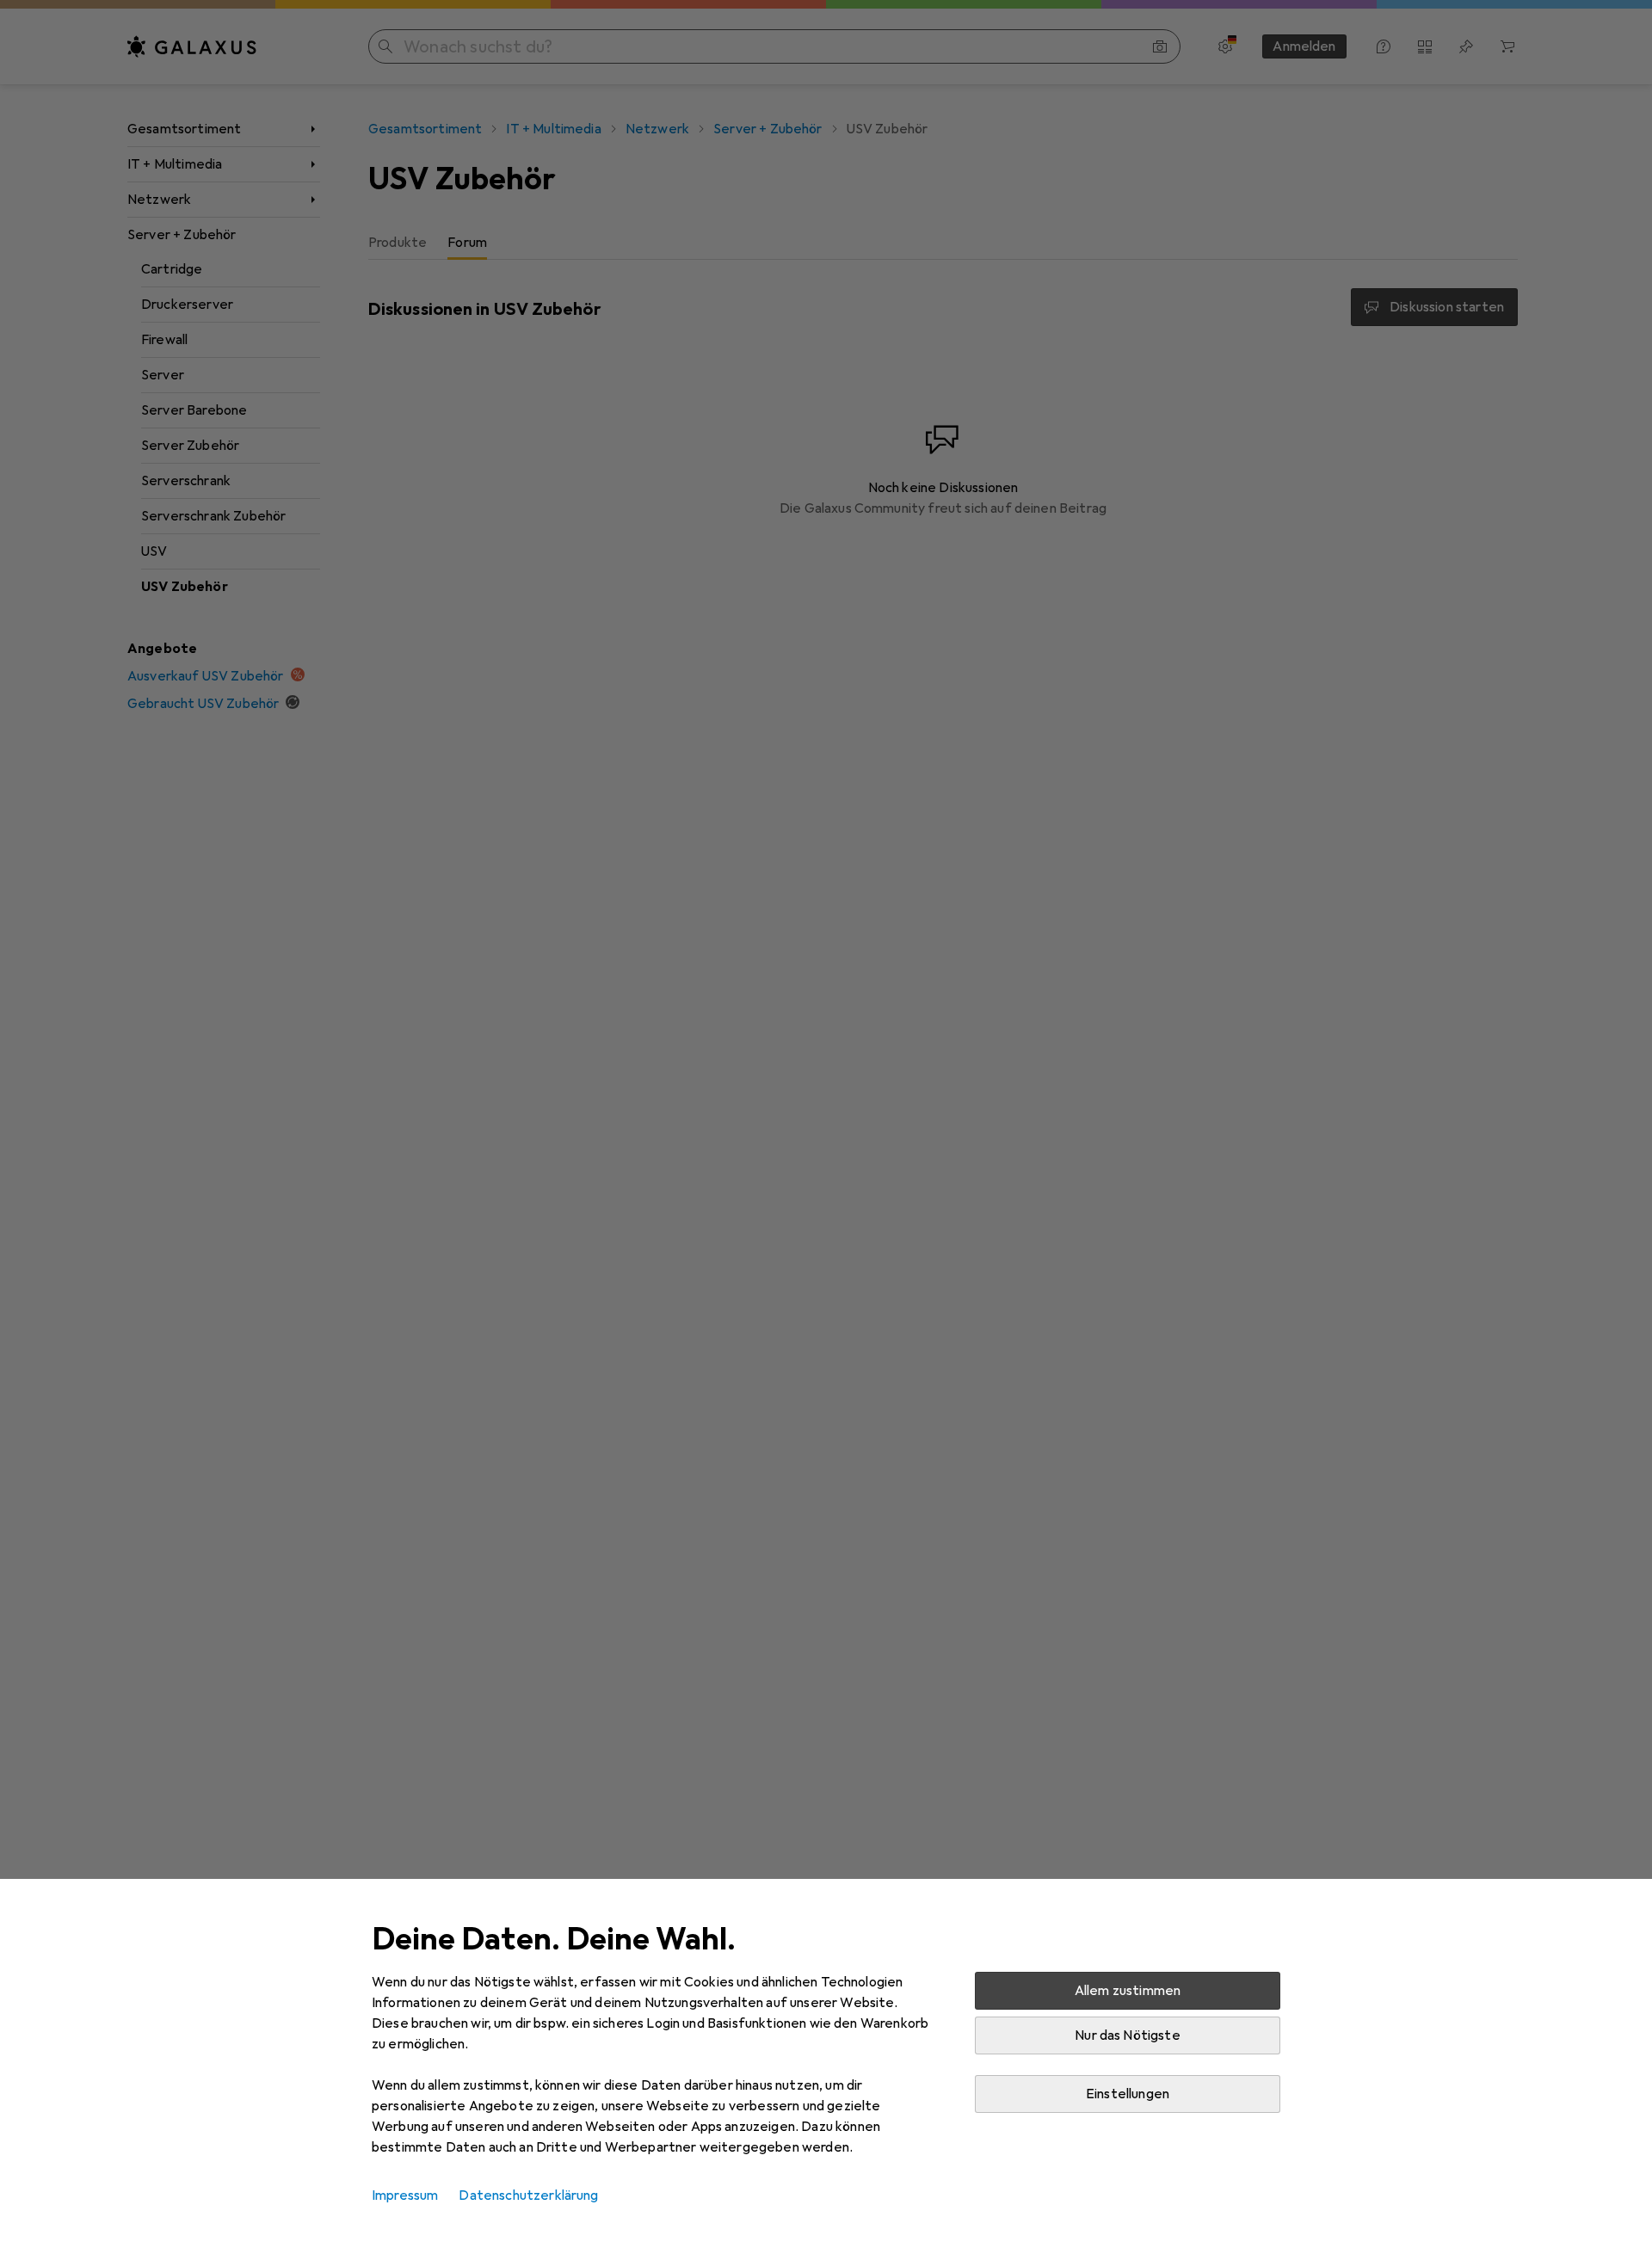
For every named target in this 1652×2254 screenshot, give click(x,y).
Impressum (405, 2195)
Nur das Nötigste (1128, 2035)
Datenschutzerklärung (528, 2195)
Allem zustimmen (1128, 1991)
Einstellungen (1128, 2094)
